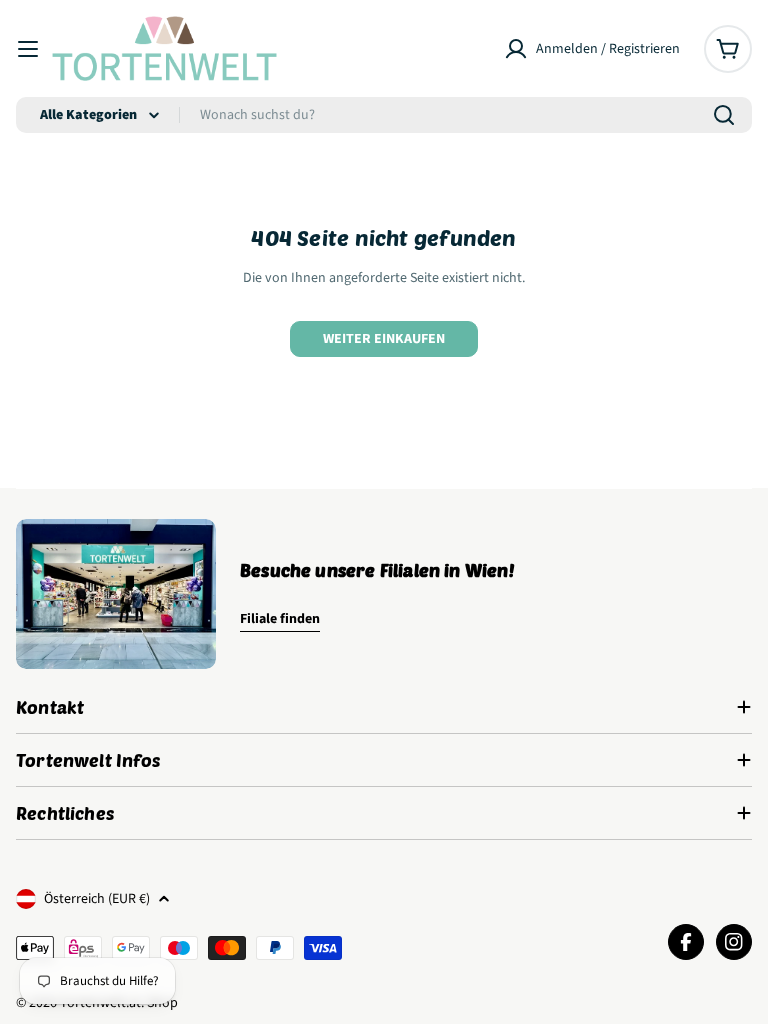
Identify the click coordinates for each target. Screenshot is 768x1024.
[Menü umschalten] (28, 49)
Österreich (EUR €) (97, 899)
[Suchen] (724, 115)
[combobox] (384, 115)
